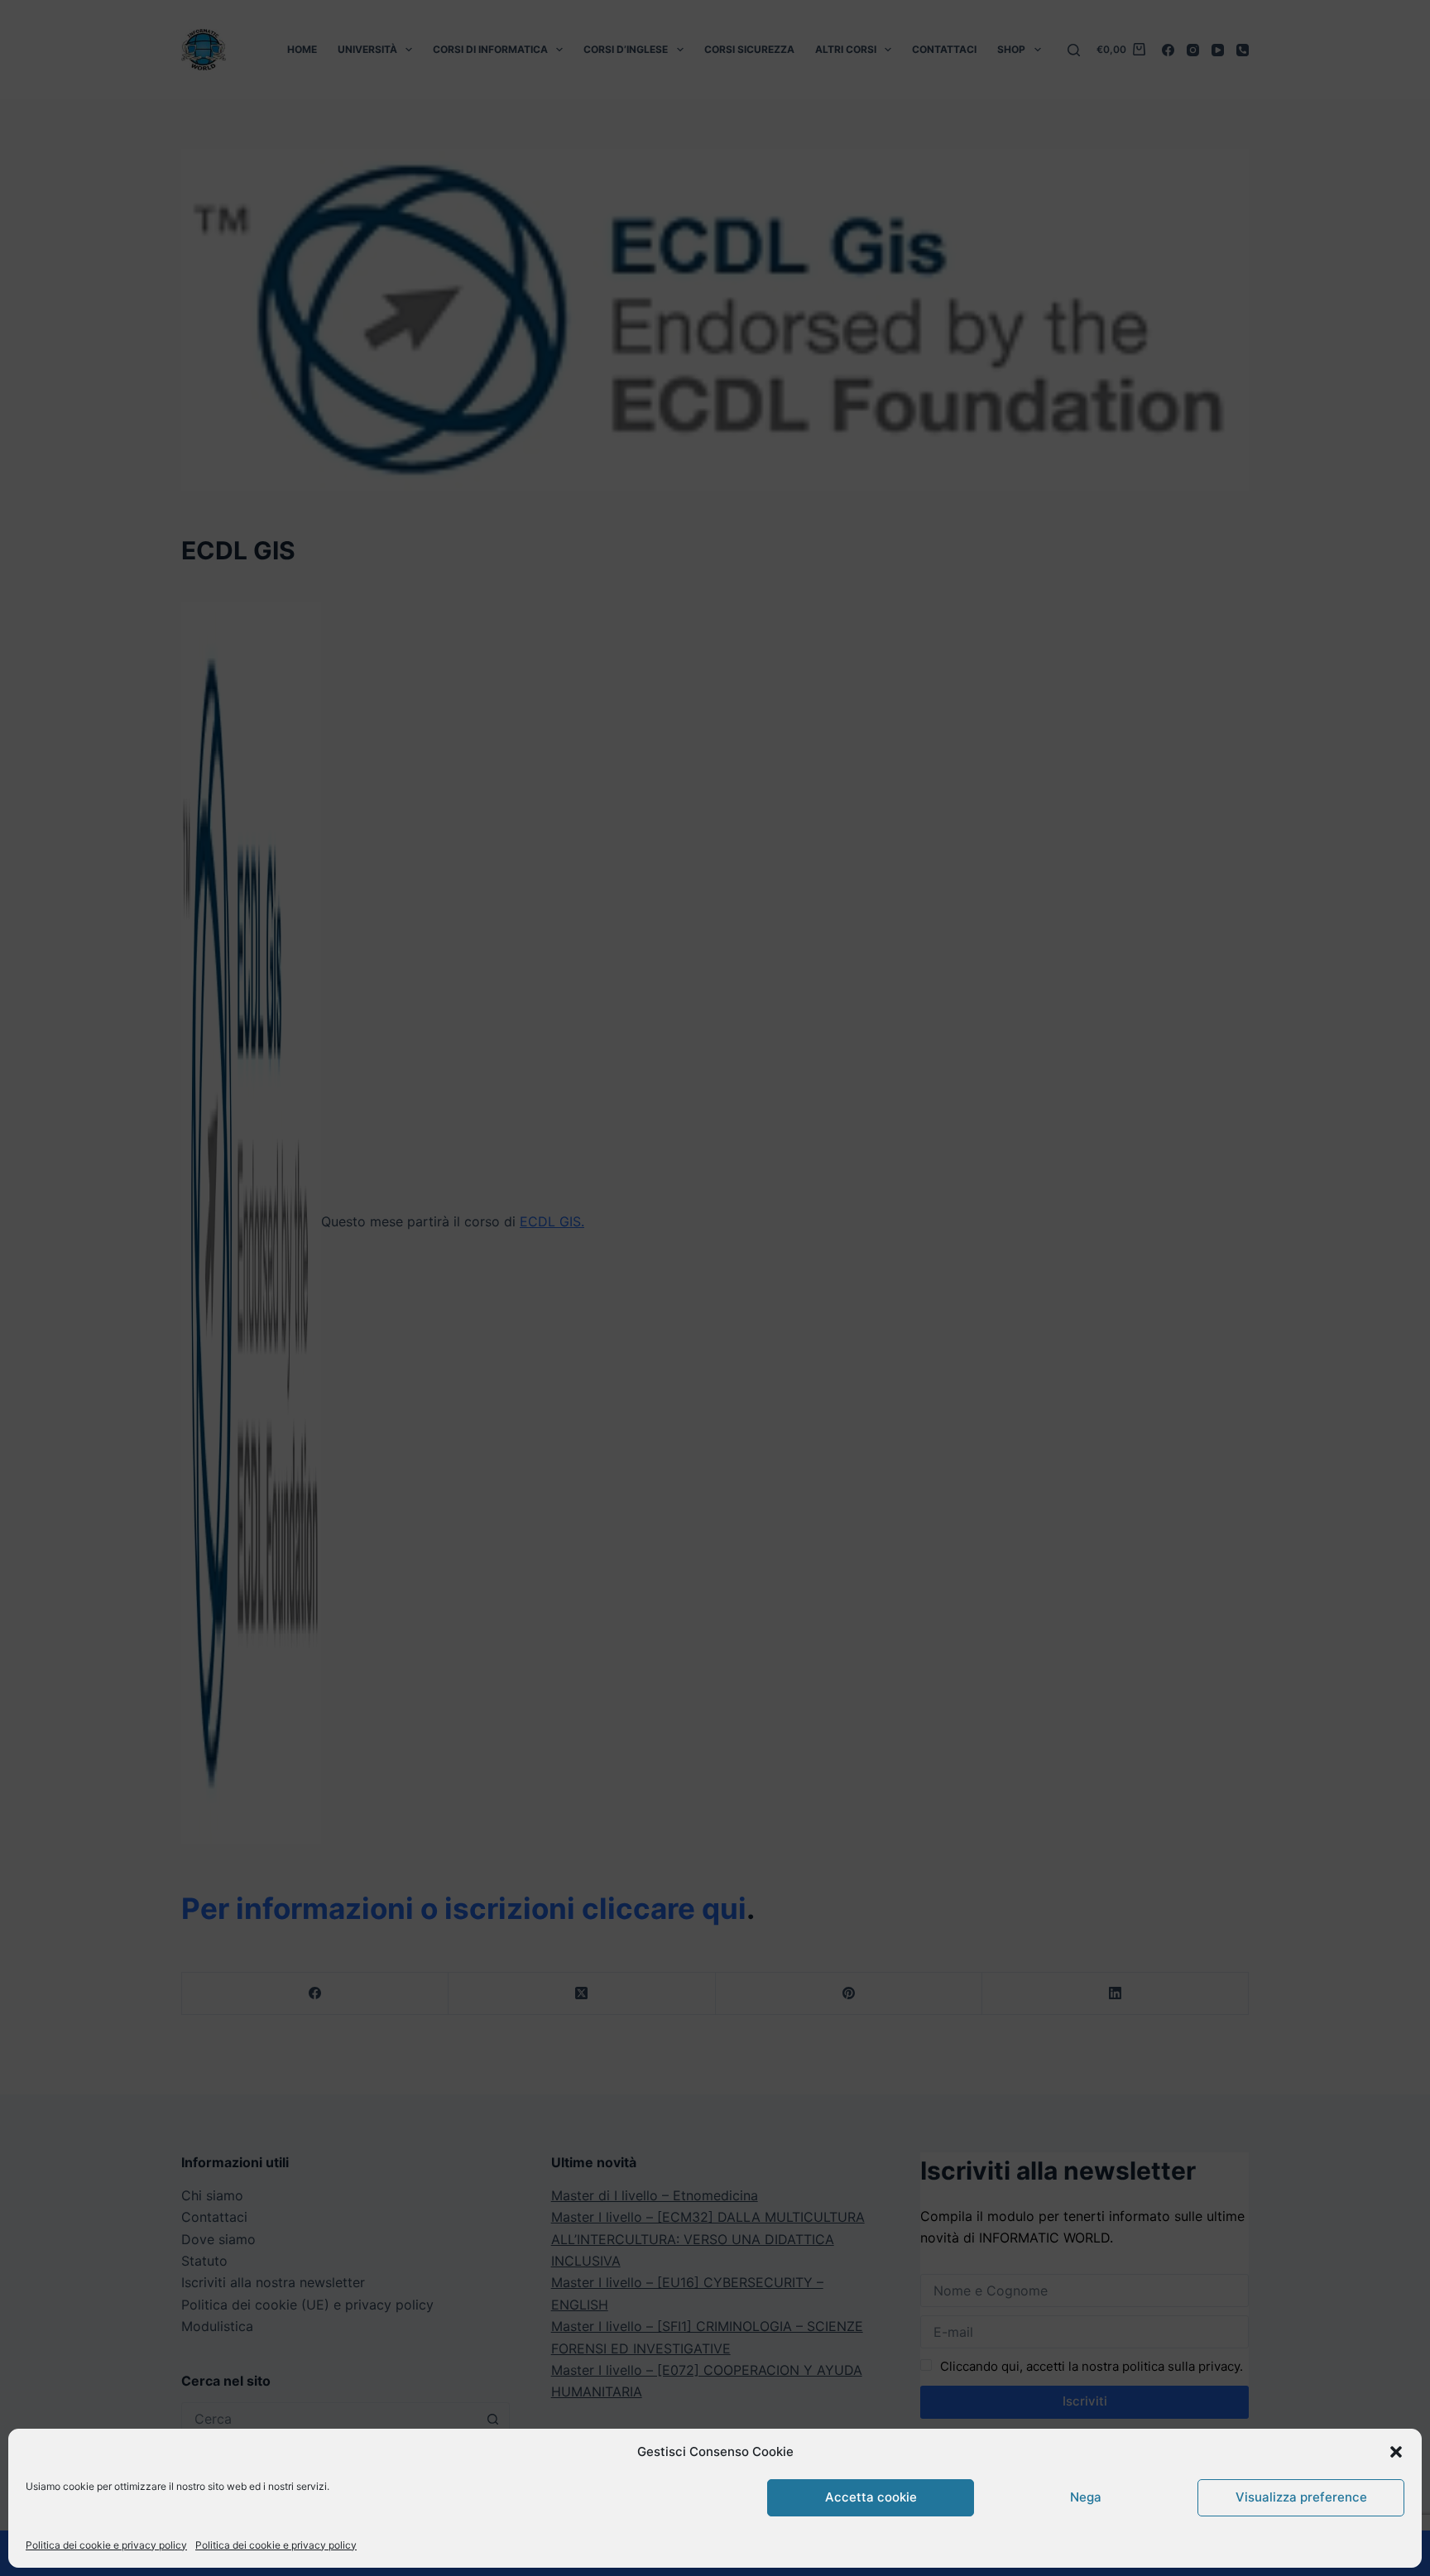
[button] (1396, 2452)
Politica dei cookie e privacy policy (106, 2545)
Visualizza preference (1301, 2497)
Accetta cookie (871, 2497)
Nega (1086, 2497)
